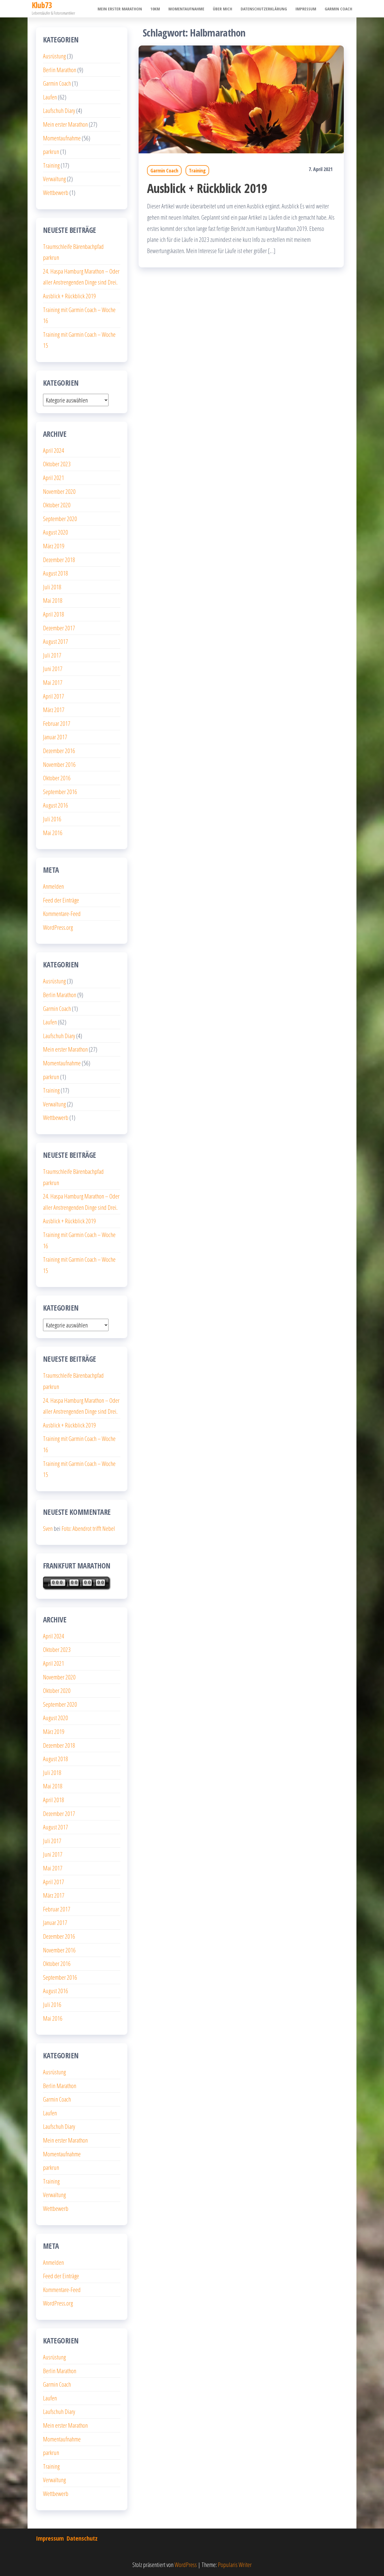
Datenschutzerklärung (264, 9)
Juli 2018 (52, 587)
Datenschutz (82, 2538)
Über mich (223, 9)
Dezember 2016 (59, 751)
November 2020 (59, 491)
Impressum (306, 9)
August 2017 (56, 641)
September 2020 (60, 519)
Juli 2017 (52, 655)
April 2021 (54, 478)
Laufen (50, 97)
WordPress (186, 2564)
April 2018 (54, 614)
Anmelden (53, 886)
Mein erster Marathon (120, 9)
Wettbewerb (56, 192)
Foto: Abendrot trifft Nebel (88, 1528)
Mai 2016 (53, 833)
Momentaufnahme (186, 9)
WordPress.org (58, 927)
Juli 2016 (52, 819)
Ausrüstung (54, 56)
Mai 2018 (53, 600)
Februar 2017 (57, 723)
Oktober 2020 (57, 505)
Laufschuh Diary (59, 110)
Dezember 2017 (59, 628)
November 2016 (59, 764)
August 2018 (56, 573)
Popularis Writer (235, 2564)
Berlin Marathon (60, 70)
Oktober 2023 (57, 464)
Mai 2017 (53, 682)
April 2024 (54, 450)
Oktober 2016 (57, 778)
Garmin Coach (338, 9)
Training (197, 170)
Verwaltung (54, 179)
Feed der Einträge (61, 900)
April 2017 (54, 696)
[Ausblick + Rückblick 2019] (241, 99)
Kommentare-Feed (62, 913)
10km (155, 9)
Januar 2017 (55, 737)
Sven (48, 1528)
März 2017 (54, 710)
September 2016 (60, 792)
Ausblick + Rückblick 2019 (207, 188)
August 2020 (56, 532)
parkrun (51, 151)
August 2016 (56, 805)
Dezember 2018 (59, 560)
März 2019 (54, 546)
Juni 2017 (53, 669)
